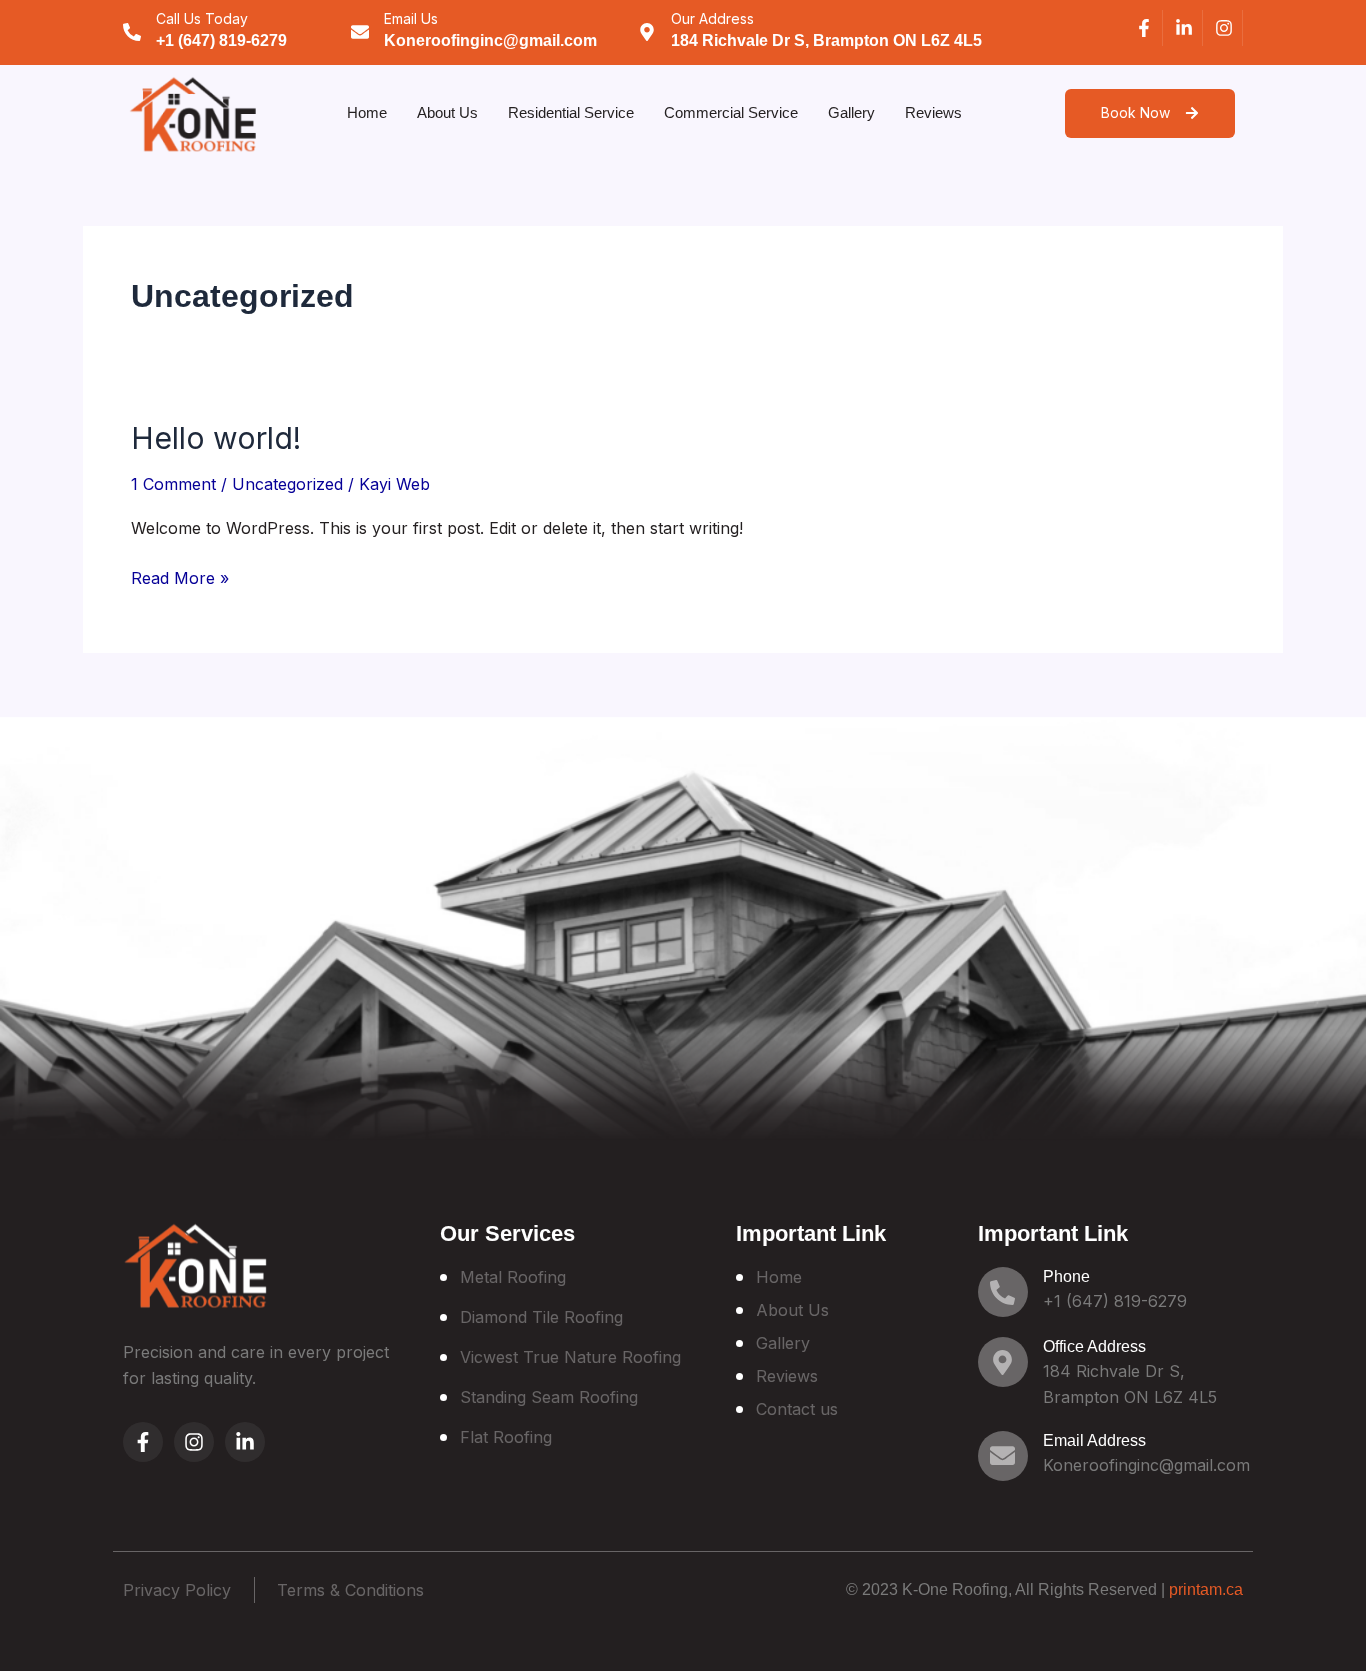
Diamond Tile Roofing (541, 1317)
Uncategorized (287, 484)
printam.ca (1206, 1589)
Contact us (797, 1409)
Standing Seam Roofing (549, 1397)
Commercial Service (731, 112)
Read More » (180, 576)
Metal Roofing (513, 1277)
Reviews (933, 112)
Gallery (851, 112)
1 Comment (173, 484)
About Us (447, 112)
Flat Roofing (506, 1437)
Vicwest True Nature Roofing (570, 1357)
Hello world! (216, 438)
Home (367, 112)
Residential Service (571, 112)
